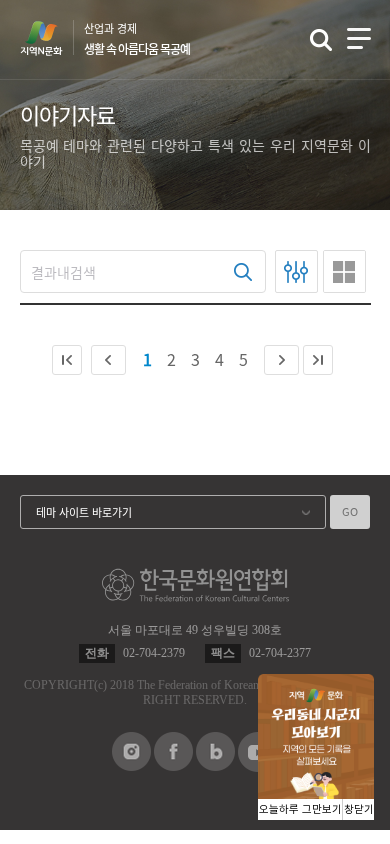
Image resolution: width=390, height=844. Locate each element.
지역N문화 (52, 38)
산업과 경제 (137, 39)
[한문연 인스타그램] (131, 765)
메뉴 (359, 38)
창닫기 (359, 809)
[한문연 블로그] (215, 765)
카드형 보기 (344, 271)
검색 (321, 40)
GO (350, 511)
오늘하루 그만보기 (300, 809)
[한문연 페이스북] (173, 765)
